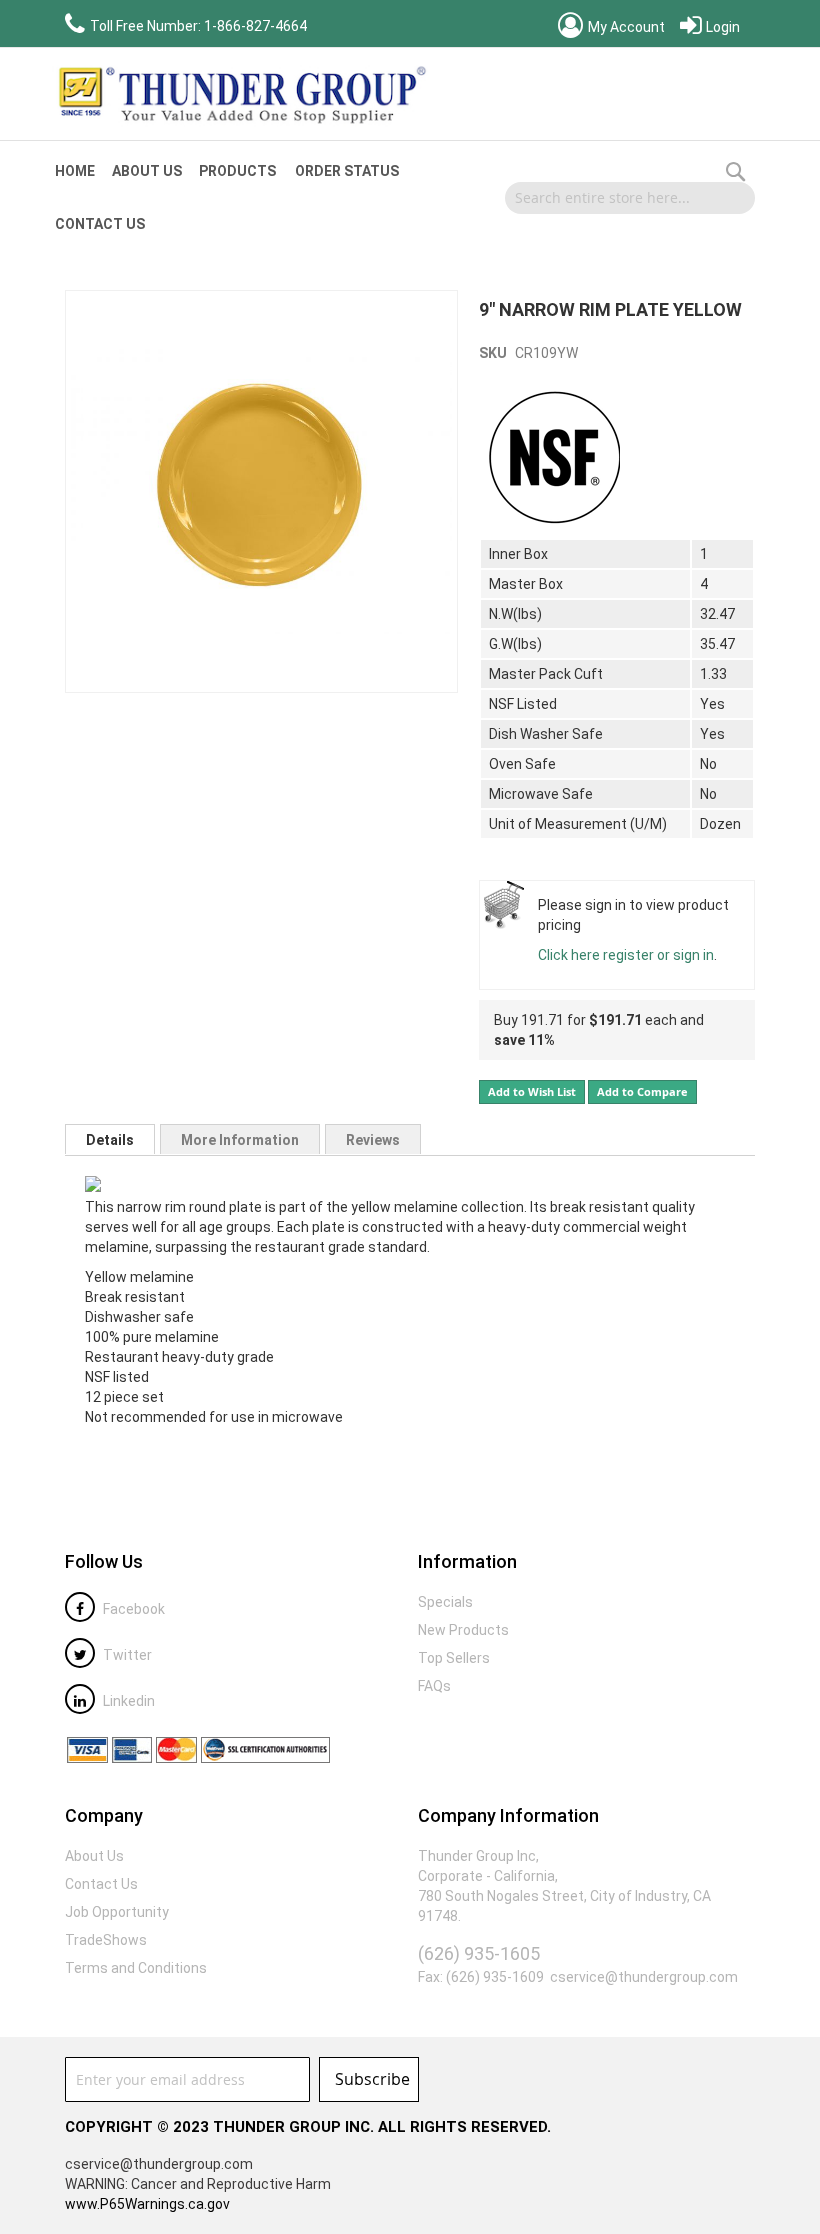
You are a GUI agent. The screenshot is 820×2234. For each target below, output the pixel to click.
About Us (147, 171)
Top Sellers (454, 1658)
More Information (240, 1140)
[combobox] (630, 198)
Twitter (126, 1655)
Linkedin (127, 1701)
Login (721, 27)
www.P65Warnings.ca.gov (147, 2204)
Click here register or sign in (626, 955)
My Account (625, 27)
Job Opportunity (117, 1912)
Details (110, 1140)
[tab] (110, 1139)
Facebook (132, 1609)
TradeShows (106, 1940)
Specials (445, 1602)
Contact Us (100, 224)
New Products (463, 1630)
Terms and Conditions (136, 1968)
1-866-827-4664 (255, 26)
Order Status (347, 171)
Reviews (373, 1140)
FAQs (434, 1686)
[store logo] (240, 94)
